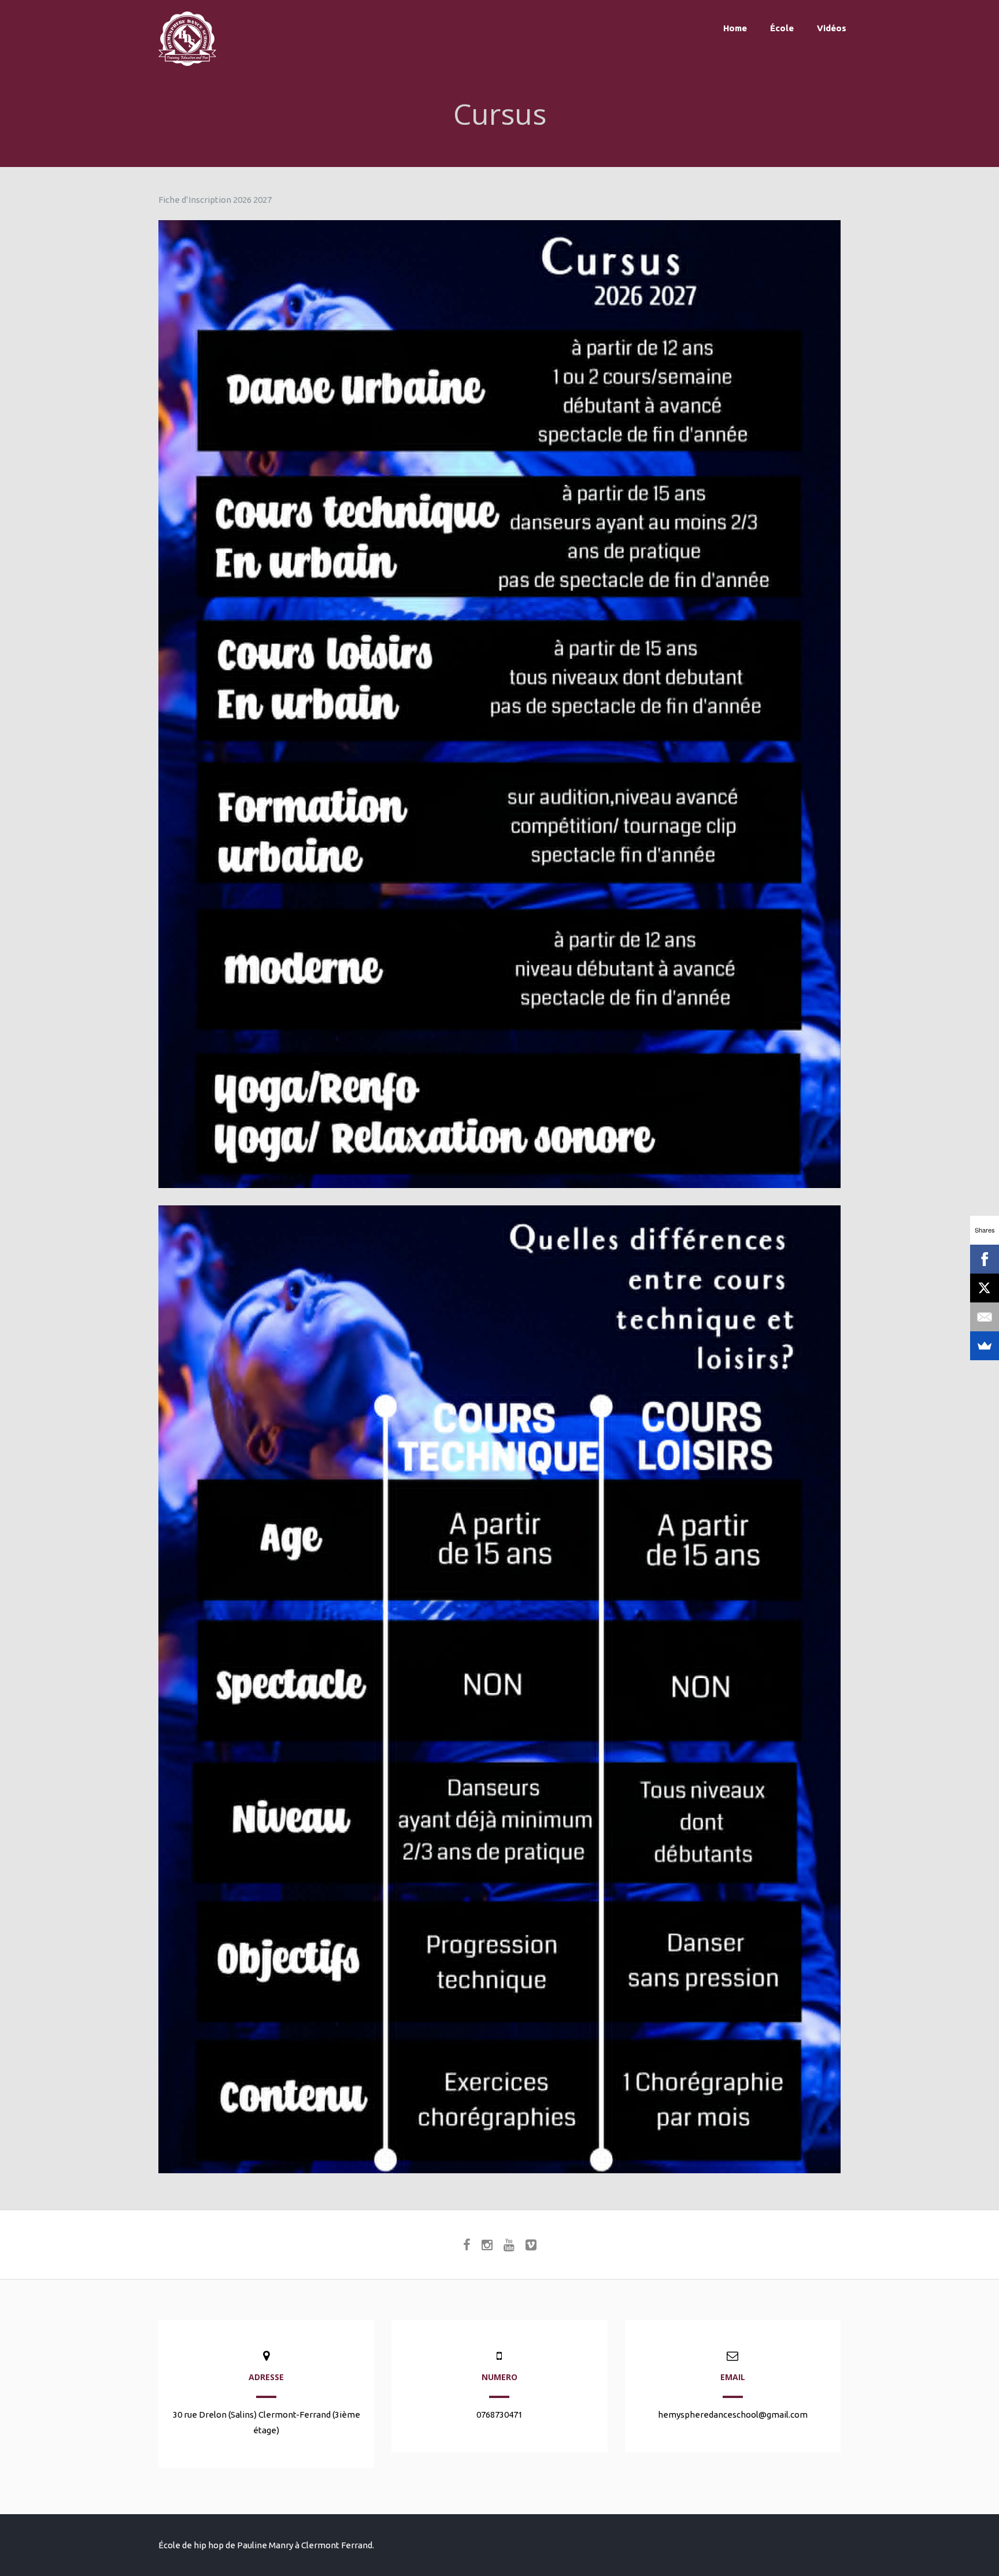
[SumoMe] (985, 1346)
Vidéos (832, 28)
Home (735, 28)
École (782, 28)
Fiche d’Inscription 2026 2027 (215, 200)
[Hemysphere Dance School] (187, 63)
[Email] (985, 1317)
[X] (985, 1288)
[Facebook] (985, 1259)
